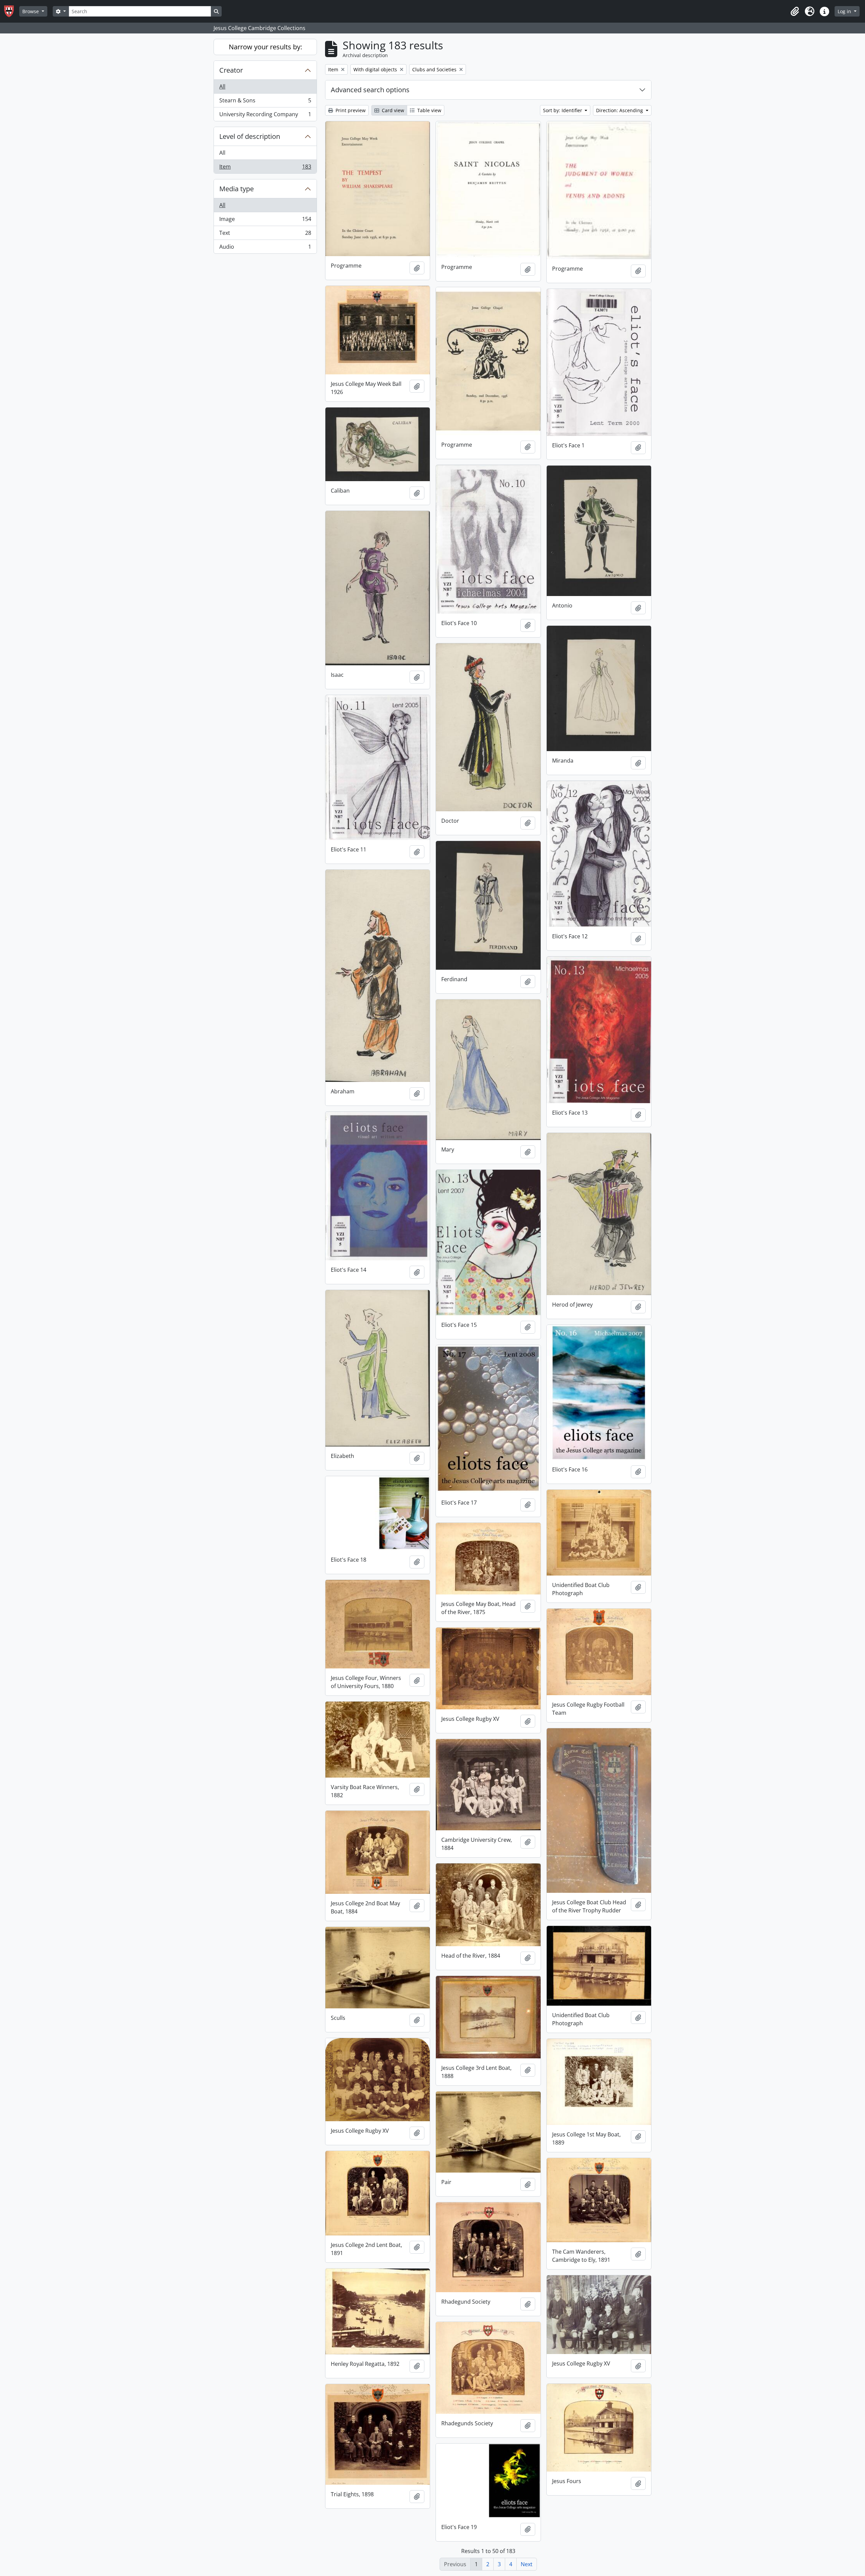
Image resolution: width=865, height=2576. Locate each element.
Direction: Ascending (620, 110)
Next (527, 2564)
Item (265, 168)
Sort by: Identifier (563, 110)
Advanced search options (370, 90)
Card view (392, 110)
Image (265, 221)
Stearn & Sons (265, 102)
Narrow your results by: (265, 47)
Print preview (350, 110)
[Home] (12, 11)
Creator (231, 70)
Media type (237, 189)
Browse (31, 11)
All (222, 86)
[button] (795, 11)
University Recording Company (265, 116)
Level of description (250, 136)
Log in (845, 11)
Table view (429, 110)
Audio (265, 248)
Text (265, 234)
